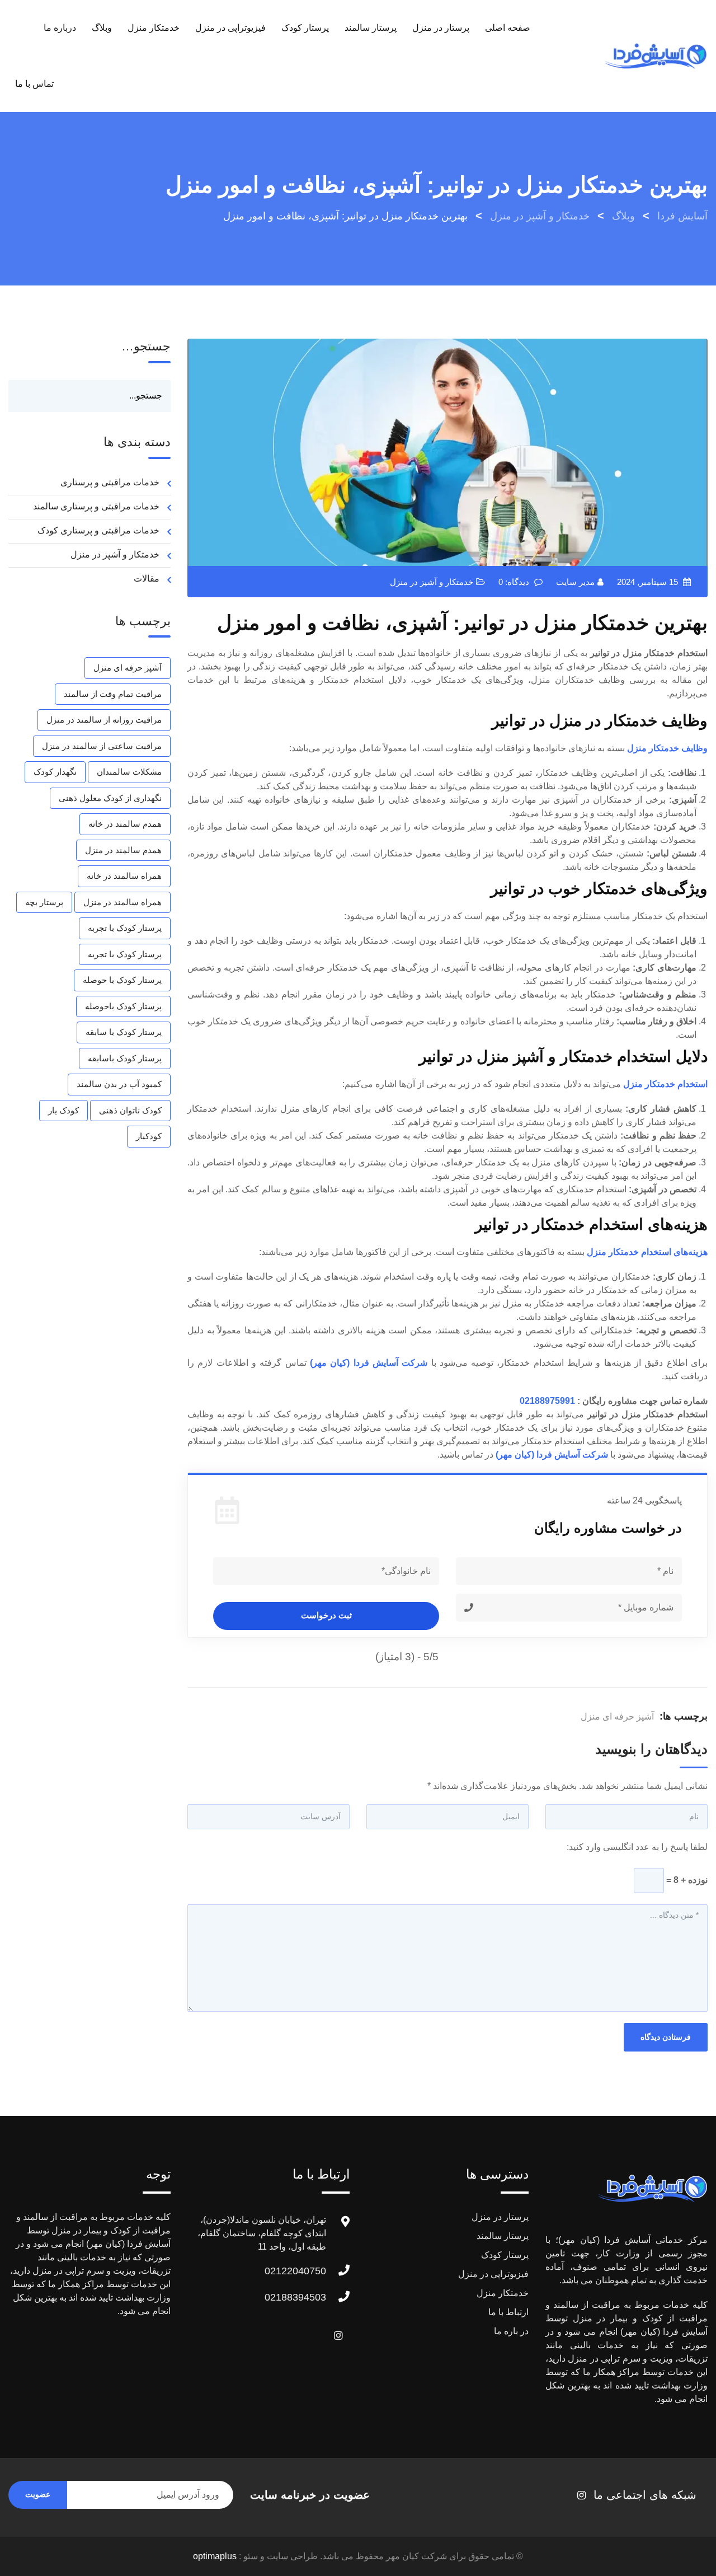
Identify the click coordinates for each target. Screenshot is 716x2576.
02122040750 (295, 2271)
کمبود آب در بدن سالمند (119, 1084)
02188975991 (547, 1401)
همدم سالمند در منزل (123, 850)
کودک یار (63, 1110)
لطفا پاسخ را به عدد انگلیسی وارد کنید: (637, 1847)
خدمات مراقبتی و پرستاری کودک (98, 530)
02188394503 (295, 2297)
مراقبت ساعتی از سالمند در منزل (102, 746)
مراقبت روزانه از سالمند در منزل (104, 720)
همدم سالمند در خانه (125, 824)
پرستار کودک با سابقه (124, 1032)
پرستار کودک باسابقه (125, 1058)
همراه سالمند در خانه (124, 876)
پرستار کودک (305, 28)
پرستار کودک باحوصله (123, 1006)
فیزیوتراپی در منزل (230, 28)
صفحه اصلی (508, 28)
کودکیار (149, 1136)
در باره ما (511, 2331)
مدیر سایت (575, 582)
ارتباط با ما (508, 2312)
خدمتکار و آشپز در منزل (432, 582)
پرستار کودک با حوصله (122, 980)
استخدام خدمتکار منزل (665, 1084)
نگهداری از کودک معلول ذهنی (110, 798)
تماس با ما (34, 84)
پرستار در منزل (441, 28)
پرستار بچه (44, 902)
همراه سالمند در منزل (123, 902)
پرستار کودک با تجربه (125, 928)
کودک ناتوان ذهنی (130, 1110)
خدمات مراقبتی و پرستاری (110, 482)
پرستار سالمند (371, 28)
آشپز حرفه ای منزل (617, 1716)
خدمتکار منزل (154, 28)
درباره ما (60, 28)
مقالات (147, 579)
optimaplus (215, 2556)
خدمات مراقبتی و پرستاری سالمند (96, 506)
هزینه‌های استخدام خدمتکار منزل (647, 1252)
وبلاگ (102, 28)
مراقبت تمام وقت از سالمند (113, 694)
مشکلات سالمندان (129, 772)
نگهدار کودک (55, 772)
